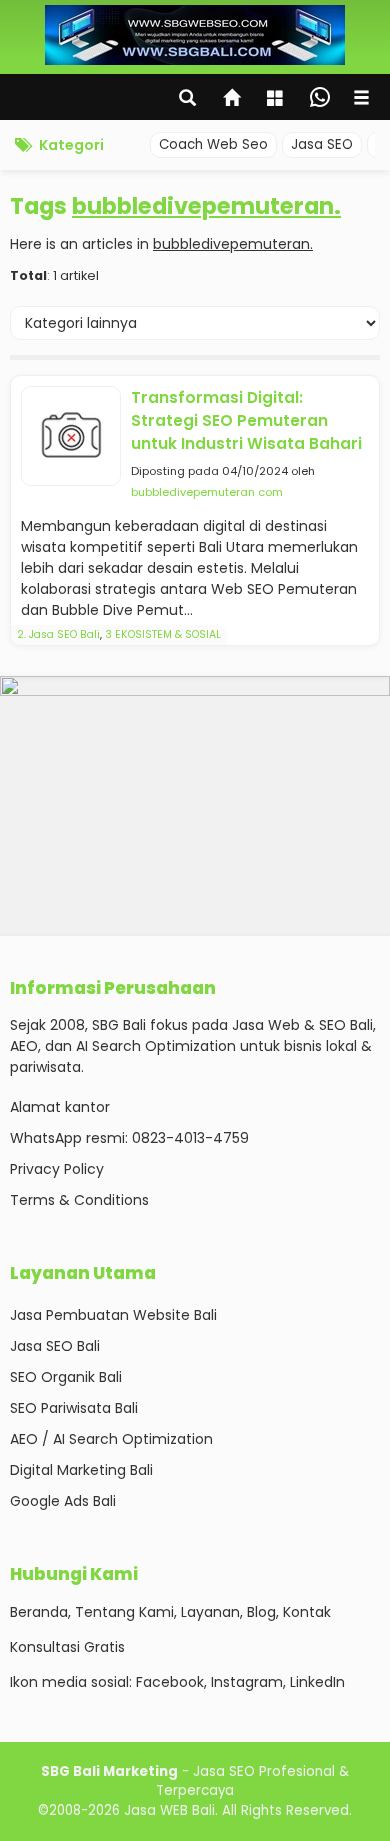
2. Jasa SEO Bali (58, 634)
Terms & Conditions (79, 1200)
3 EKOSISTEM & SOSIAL (163, 634)
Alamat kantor (60, 1107)
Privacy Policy (57, 1169)
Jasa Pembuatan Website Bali (113, 1315)
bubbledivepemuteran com (207, 492)
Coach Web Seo (213, 144)
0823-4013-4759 (190, 1138)
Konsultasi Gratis (67, 1647)
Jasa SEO (322, 144)
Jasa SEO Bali (55, 1346)
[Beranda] (233, 100)
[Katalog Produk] (277, 100)
